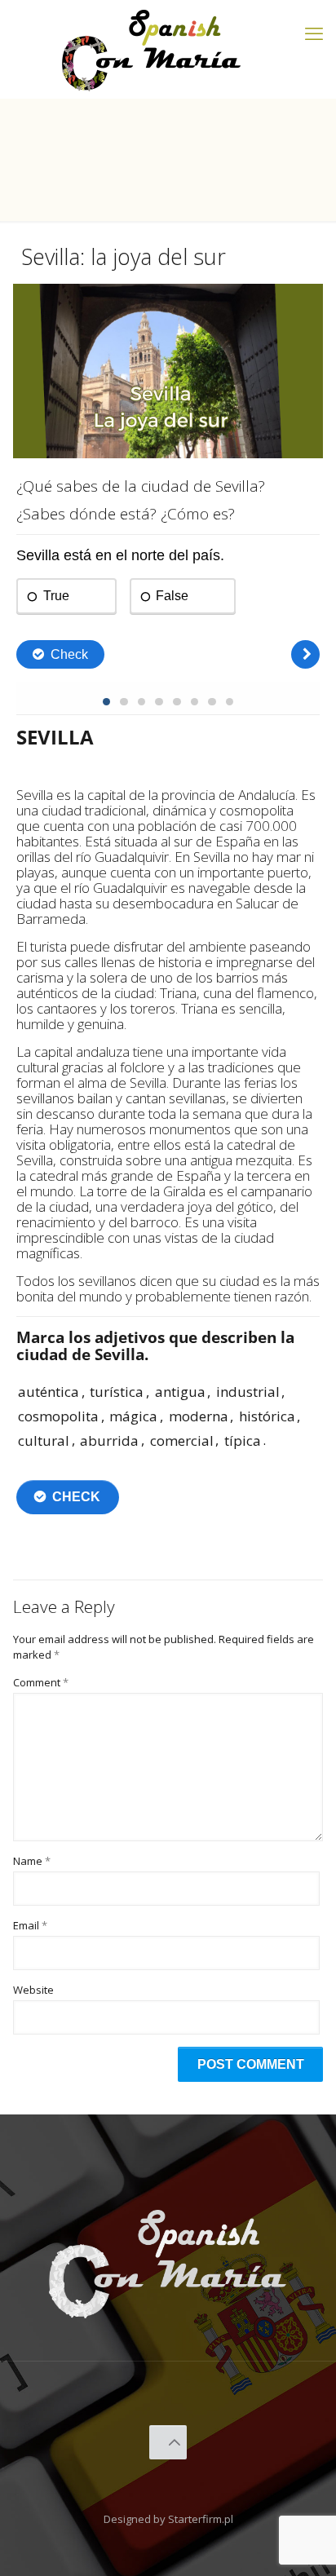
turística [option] (117, 1392)
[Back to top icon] (168, 2442)
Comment (41, 1682)
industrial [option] (248, 1392)
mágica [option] (133, 1416)
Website (33, 1990)
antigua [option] (180, 1392)
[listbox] (168, 1416)
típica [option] (243, 1440)
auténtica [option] (49, 1392)
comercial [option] (182, 1440)
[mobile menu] (314, 33)
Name (32, 1861)
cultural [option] (44, 1440)
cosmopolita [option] (58, 1416)
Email (30, 1925)
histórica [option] (267, 1416)
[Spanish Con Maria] (152, 49)
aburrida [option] (109, 1440)
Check (76, 1497)
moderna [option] (199, 1416)
